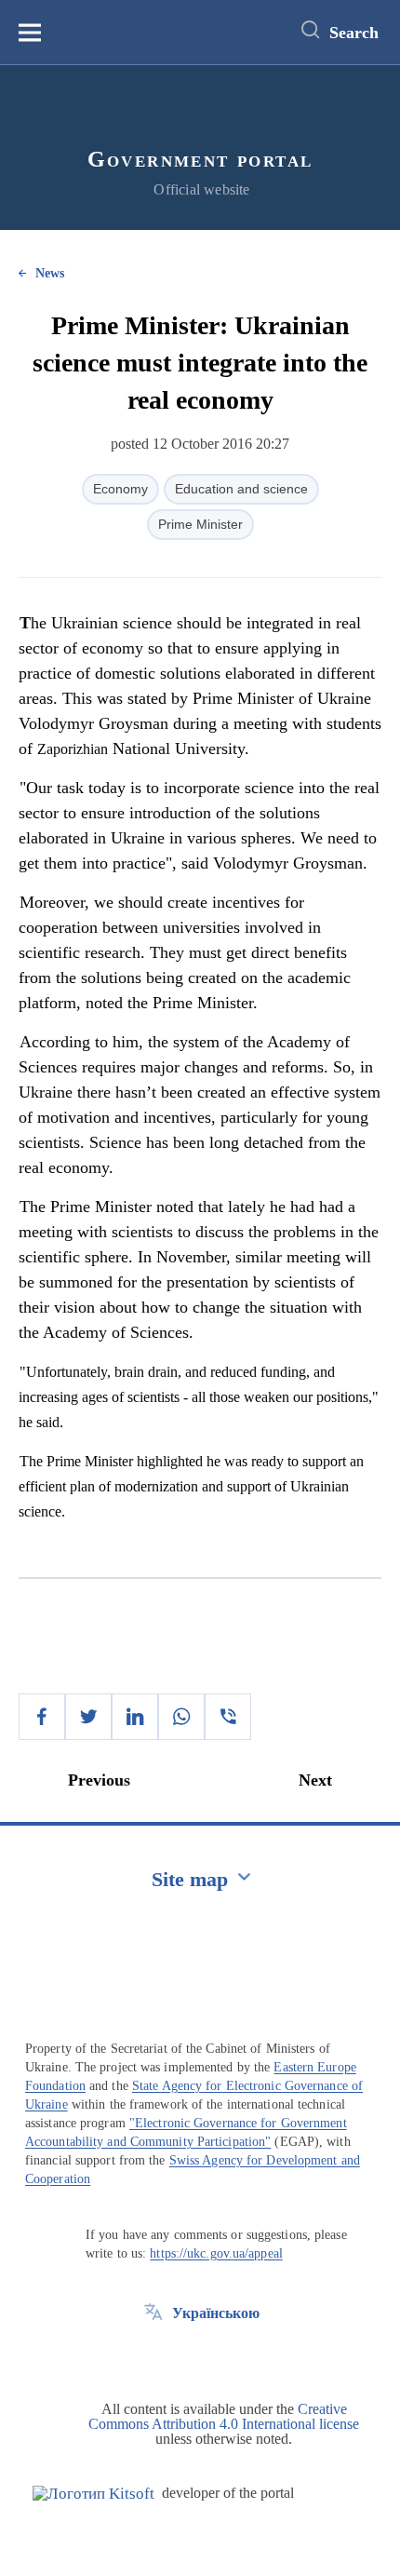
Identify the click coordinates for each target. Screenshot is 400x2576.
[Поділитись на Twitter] (88, 1717)
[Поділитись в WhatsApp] (181, 1717)
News (50, 273)
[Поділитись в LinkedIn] (135, 1717)
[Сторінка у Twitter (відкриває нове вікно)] (153, 2355)
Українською (216, 2313)
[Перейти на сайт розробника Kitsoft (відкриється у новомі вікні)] (93, 2494)
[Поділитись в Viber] (228, 1717)
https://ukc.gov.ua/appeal (216, 2253)
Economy (120, 489)
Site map (190, 1879)
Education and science (241, 489)
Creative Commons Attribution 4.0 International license (224, 2416)
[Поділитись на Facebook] (42, 1717)
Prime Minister (200, 524)
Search (354, 33)
